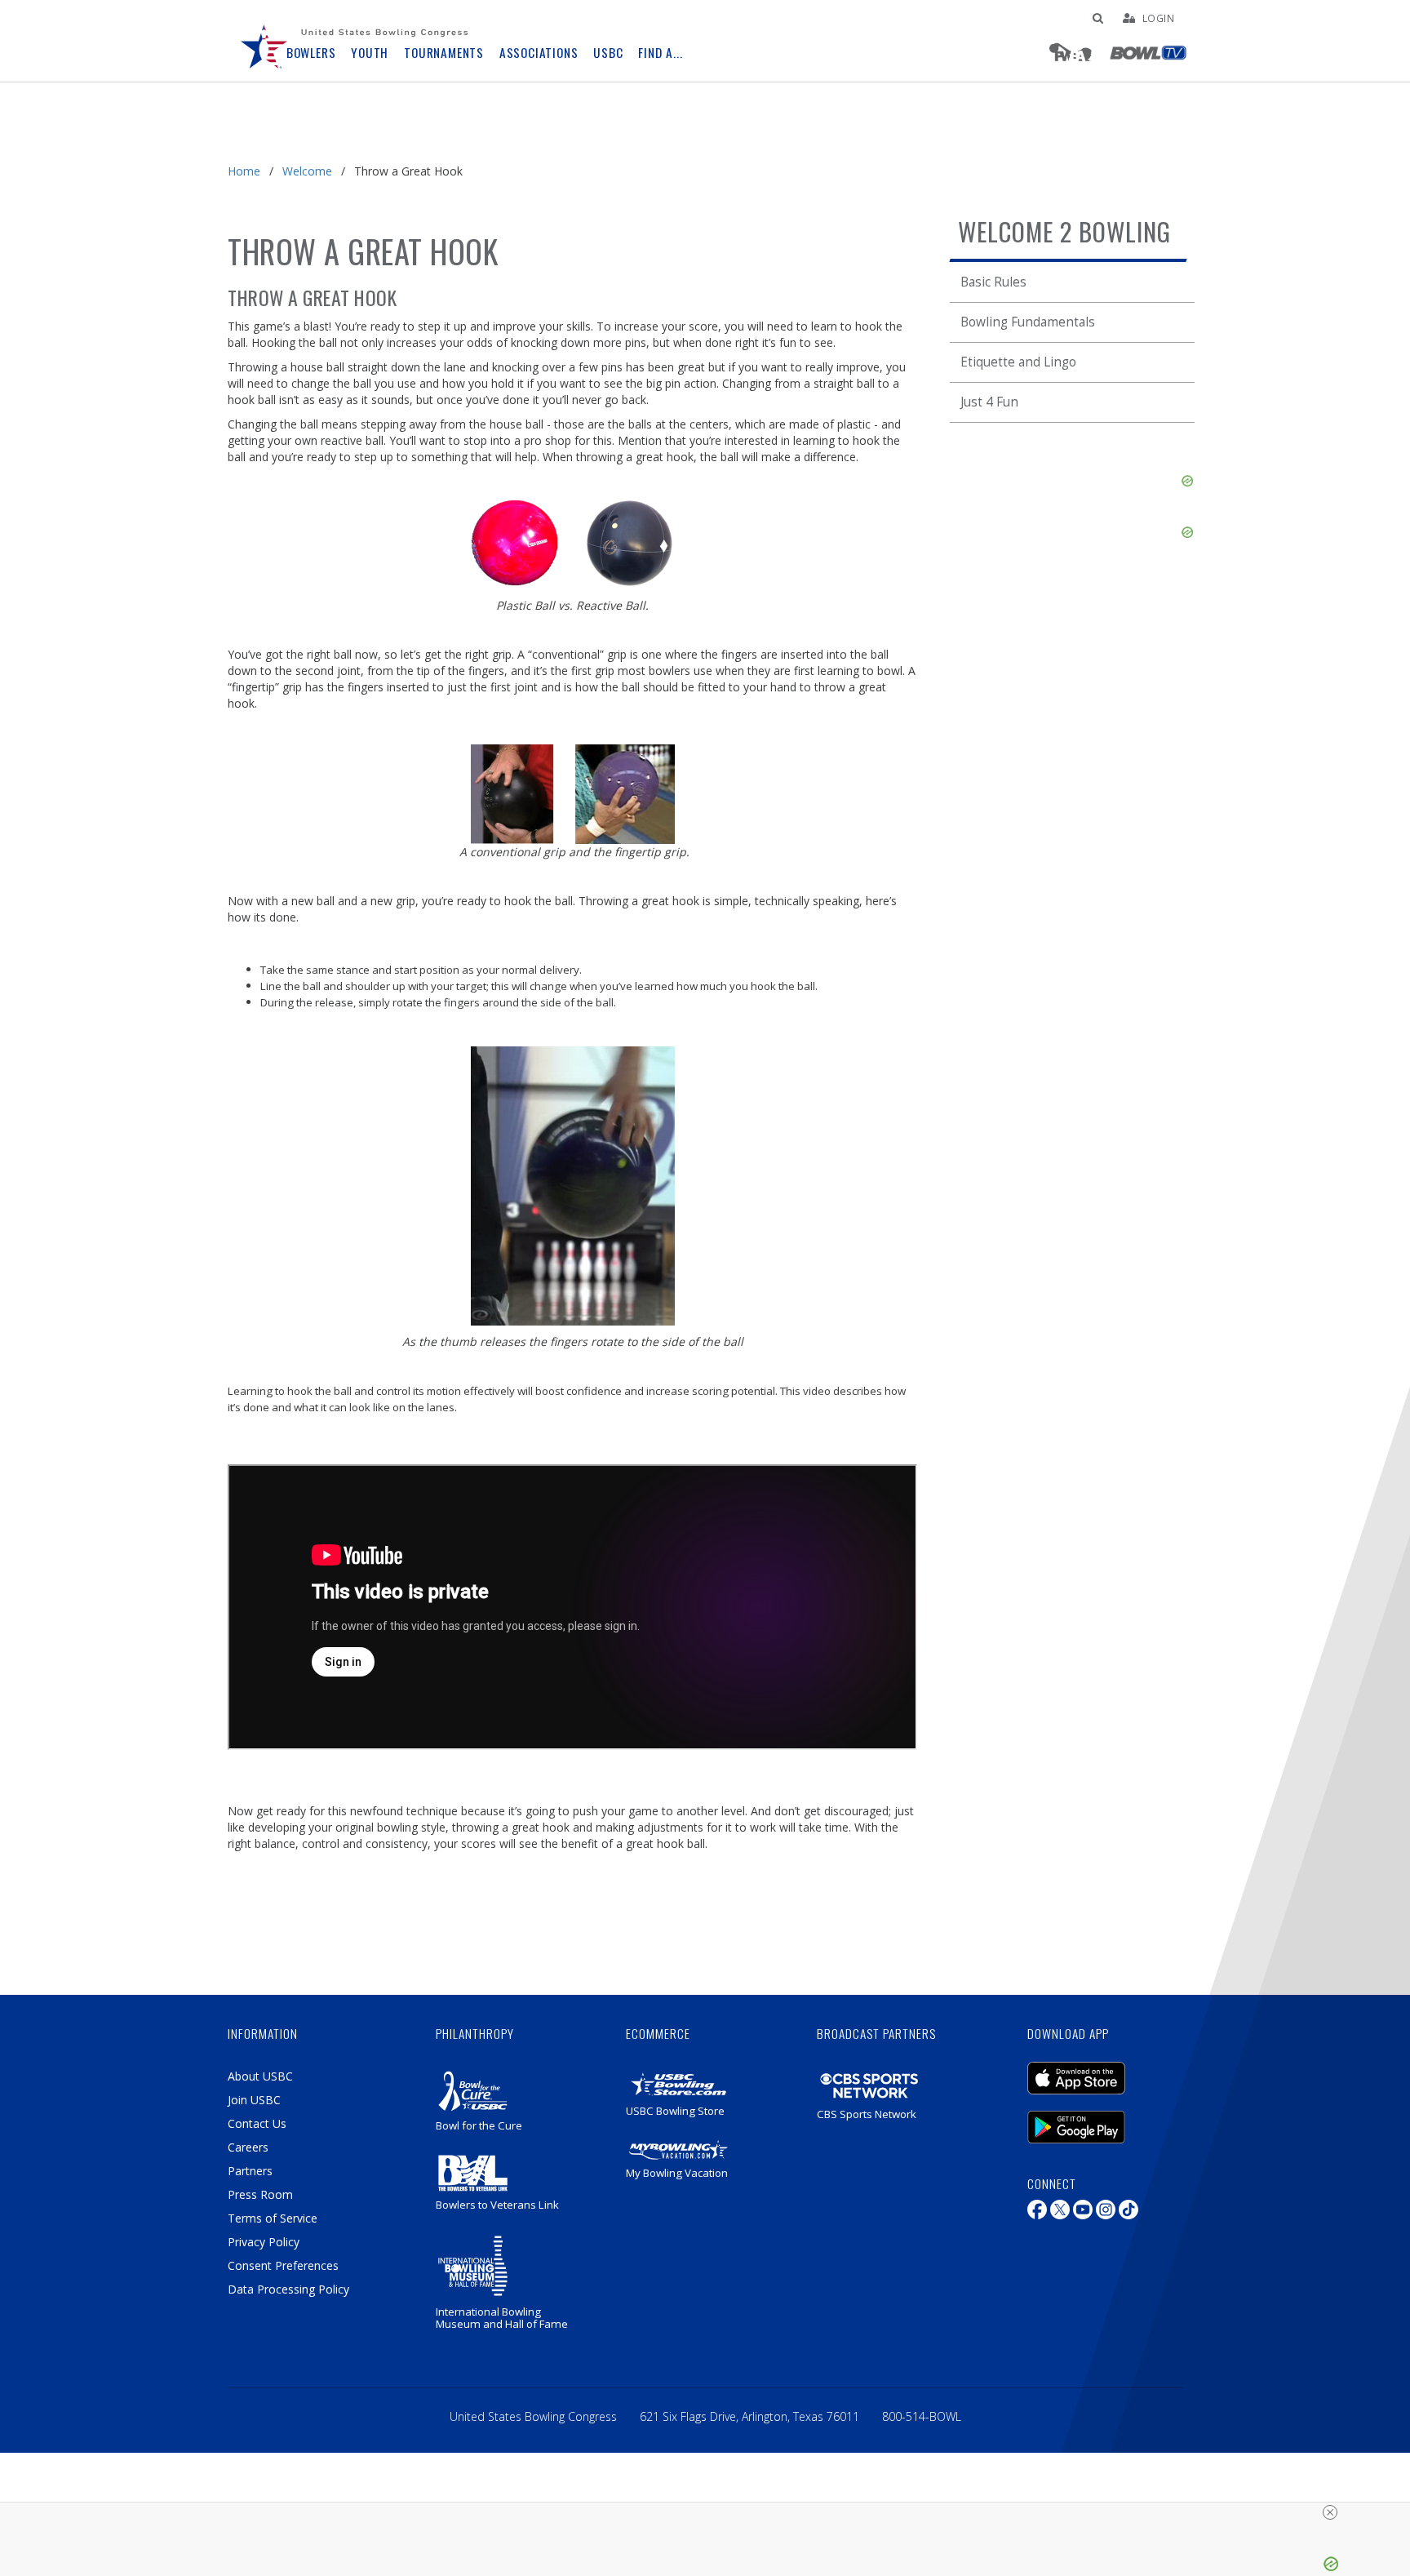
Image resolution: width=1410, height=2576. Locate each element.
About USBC (260, 2076)
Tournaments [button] (444, 53)
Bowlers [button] (311, 53)
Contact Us (257, 2123)
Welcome (307, 171)
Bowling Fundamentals (1028, 322)
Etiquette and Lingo (1018, 362)
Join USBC (254, 2100)
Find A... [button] (660, 53)
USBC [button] (608, 53)
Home (244, 171)
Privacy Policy (264, 2242)
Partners (250, 2171)
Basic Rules (993, 282)
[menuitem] (264, 41)
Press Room (260, 2194)
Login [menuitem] (1159, 18)
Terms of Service (273, 2218)
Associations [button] (539, 53)
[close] (1330, 2512)
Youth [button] (370, 53)
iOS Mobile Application (1101, 2070)
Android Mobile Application (1101, 2119)
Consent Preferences (283, 2265)
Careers (248, 2147)
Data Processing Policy (288, 2289)
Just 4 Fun (989, 402)
